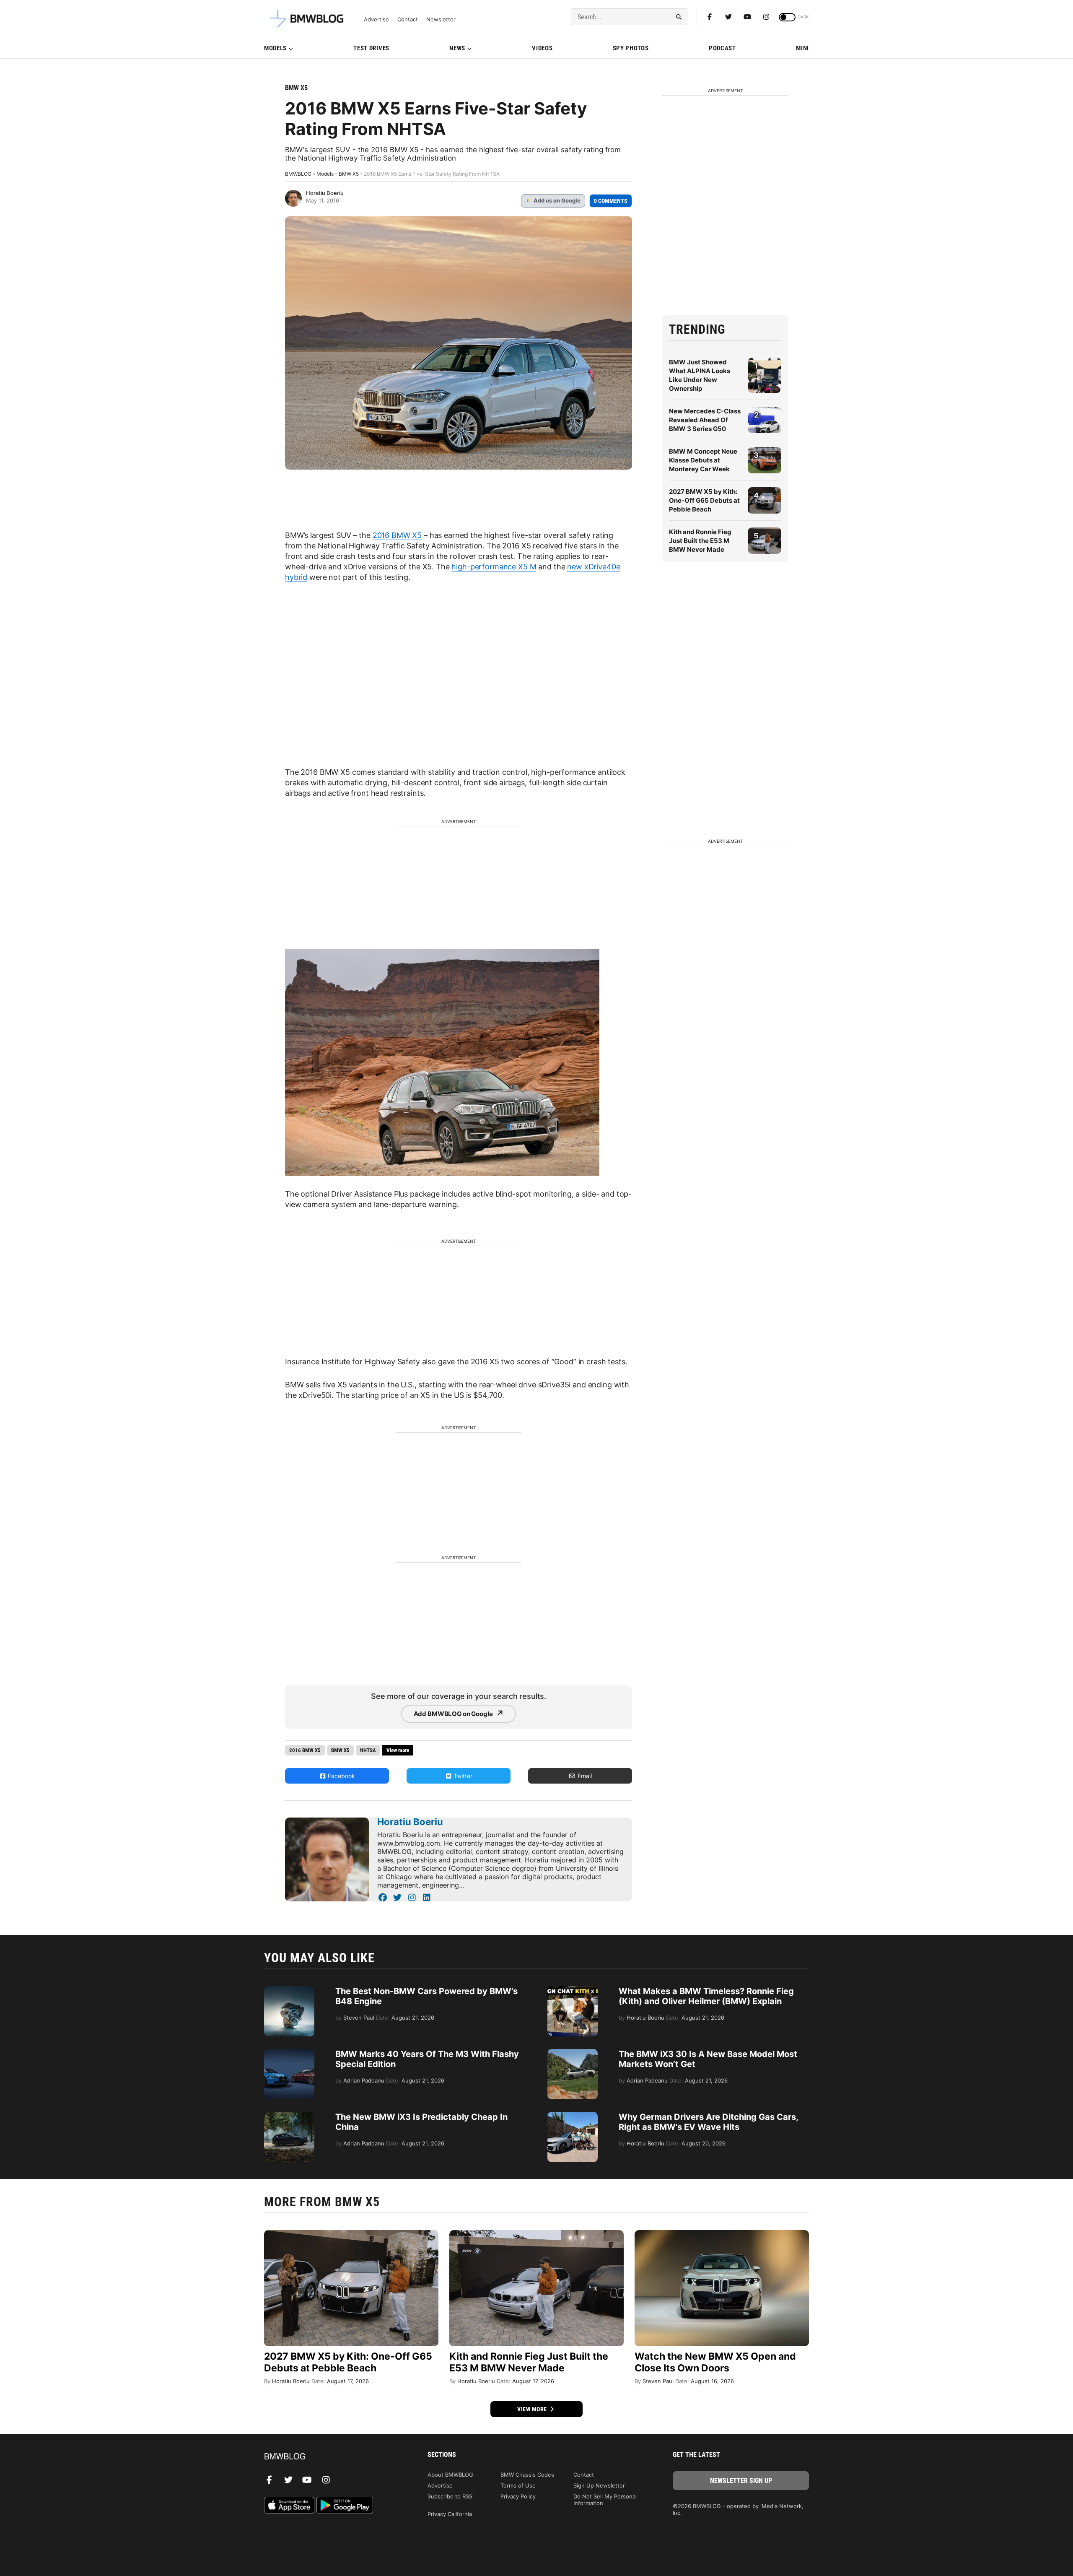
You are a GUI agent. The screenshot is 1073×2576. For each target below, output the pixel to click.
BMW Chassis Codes (527, 2475)
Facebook (341, 1776)
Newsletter (441, 19)
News (457, 48)
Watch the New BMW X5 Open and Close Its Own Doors (715, 2362)
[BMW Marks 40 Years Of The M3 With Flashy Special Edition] (289, 2053)
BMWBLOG (298, 174)
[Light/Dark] (787, 17)
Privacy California (450, 2514)
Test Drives (371, 48)
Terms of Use (518, 2485)
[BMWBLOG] (332, 2457)
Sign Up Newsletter (599, 2485)
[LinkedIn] (426, 1898)
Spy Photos (631, 48)
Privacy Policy (518, 2496)
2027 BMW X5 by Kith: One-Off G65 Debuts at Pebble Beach (704, 500)
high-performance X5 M (494, 567)
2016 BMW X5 (397, 535)
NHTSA (368, 1750)
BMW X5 (296, 88)
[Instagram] (766, 17)
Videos (542, 48)
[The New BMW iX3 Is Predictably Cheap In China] (289, 2116)
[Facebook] (710, 17)
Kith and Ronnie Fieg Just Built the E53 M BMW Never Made (700, 541)
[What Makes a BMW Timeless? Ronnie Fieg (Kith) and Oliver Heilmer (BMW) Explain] (573, 1990)
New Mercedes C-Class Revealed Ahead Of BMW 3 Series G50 (705, 420)
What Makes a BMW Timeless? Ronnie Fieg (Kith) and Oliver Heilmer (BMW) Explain (706, 1996)
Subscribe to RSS (450, 2496)
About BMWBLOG (450, 2475)
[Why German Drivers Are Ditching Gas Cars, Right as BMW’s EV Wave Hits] (573, 2116)
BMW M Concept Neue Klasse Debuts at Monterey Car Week (703, 460)
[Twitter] (728, 17)
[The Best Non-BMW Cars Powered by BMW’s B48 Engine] (289, 1990)
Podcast (722, 48)
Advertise (376, 19)
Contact (408, 19)
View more (533, 2409)
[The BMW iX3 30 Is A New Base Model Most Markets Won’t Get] (573, 2053)
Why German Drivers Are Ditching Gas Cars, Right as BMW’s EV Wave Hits (708, 2122)
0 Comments (611, 201)
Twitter (462, 1776)
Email (584, 1776)
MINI (802, 48)
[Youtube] (747, 17)
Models (275, 48)
